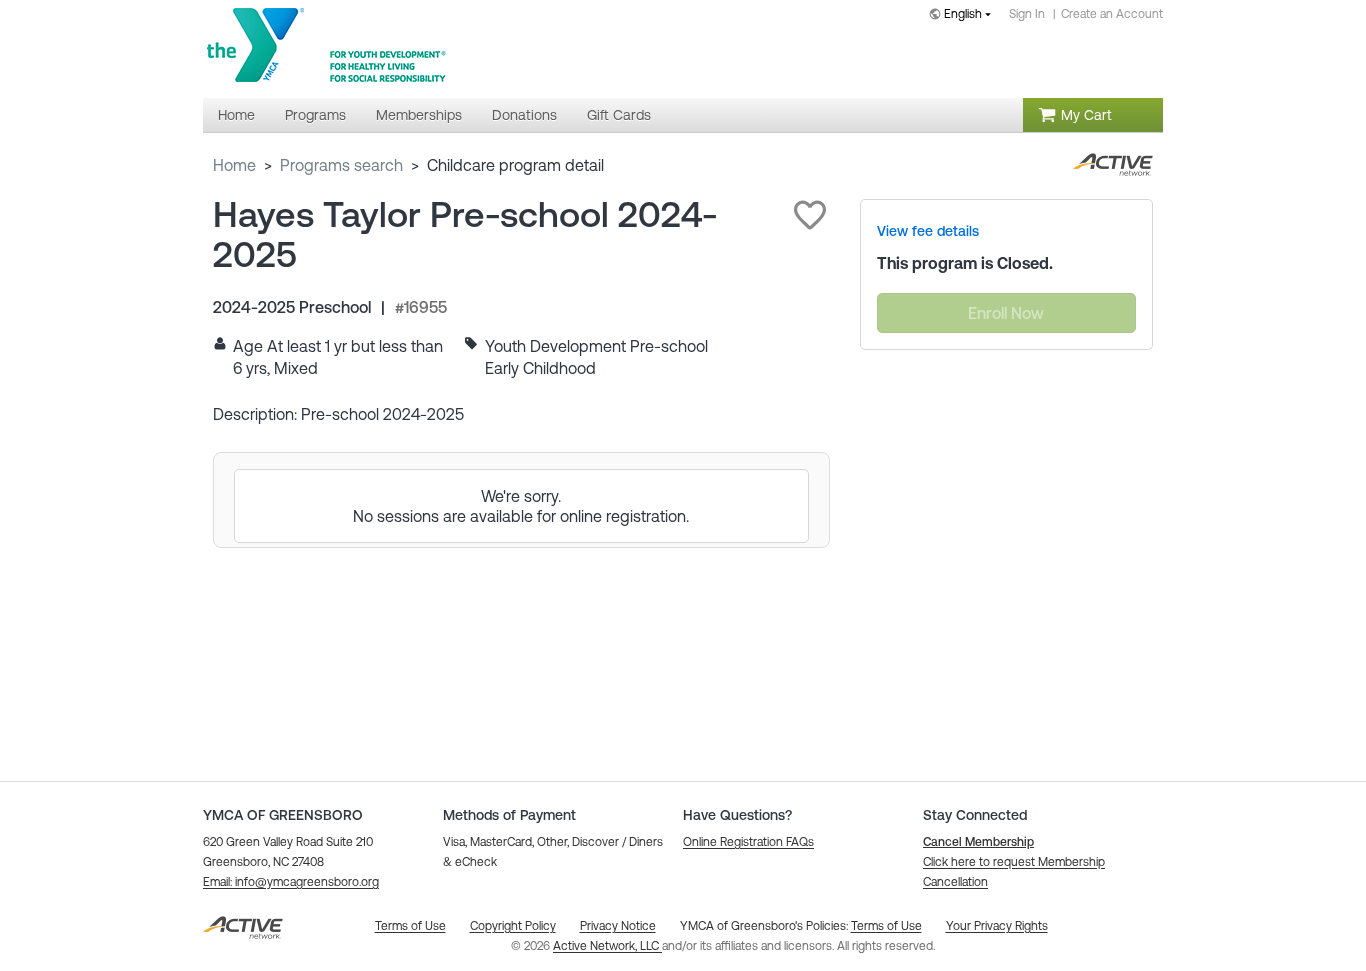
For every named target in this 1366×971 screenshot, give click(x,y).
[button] (810, 215)
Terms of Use (886, 926)
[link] (928, 230)
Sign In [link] (1027, 14)
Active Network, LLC (607, 946)
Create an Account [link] (1112, 14)
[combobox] (964, 15)
